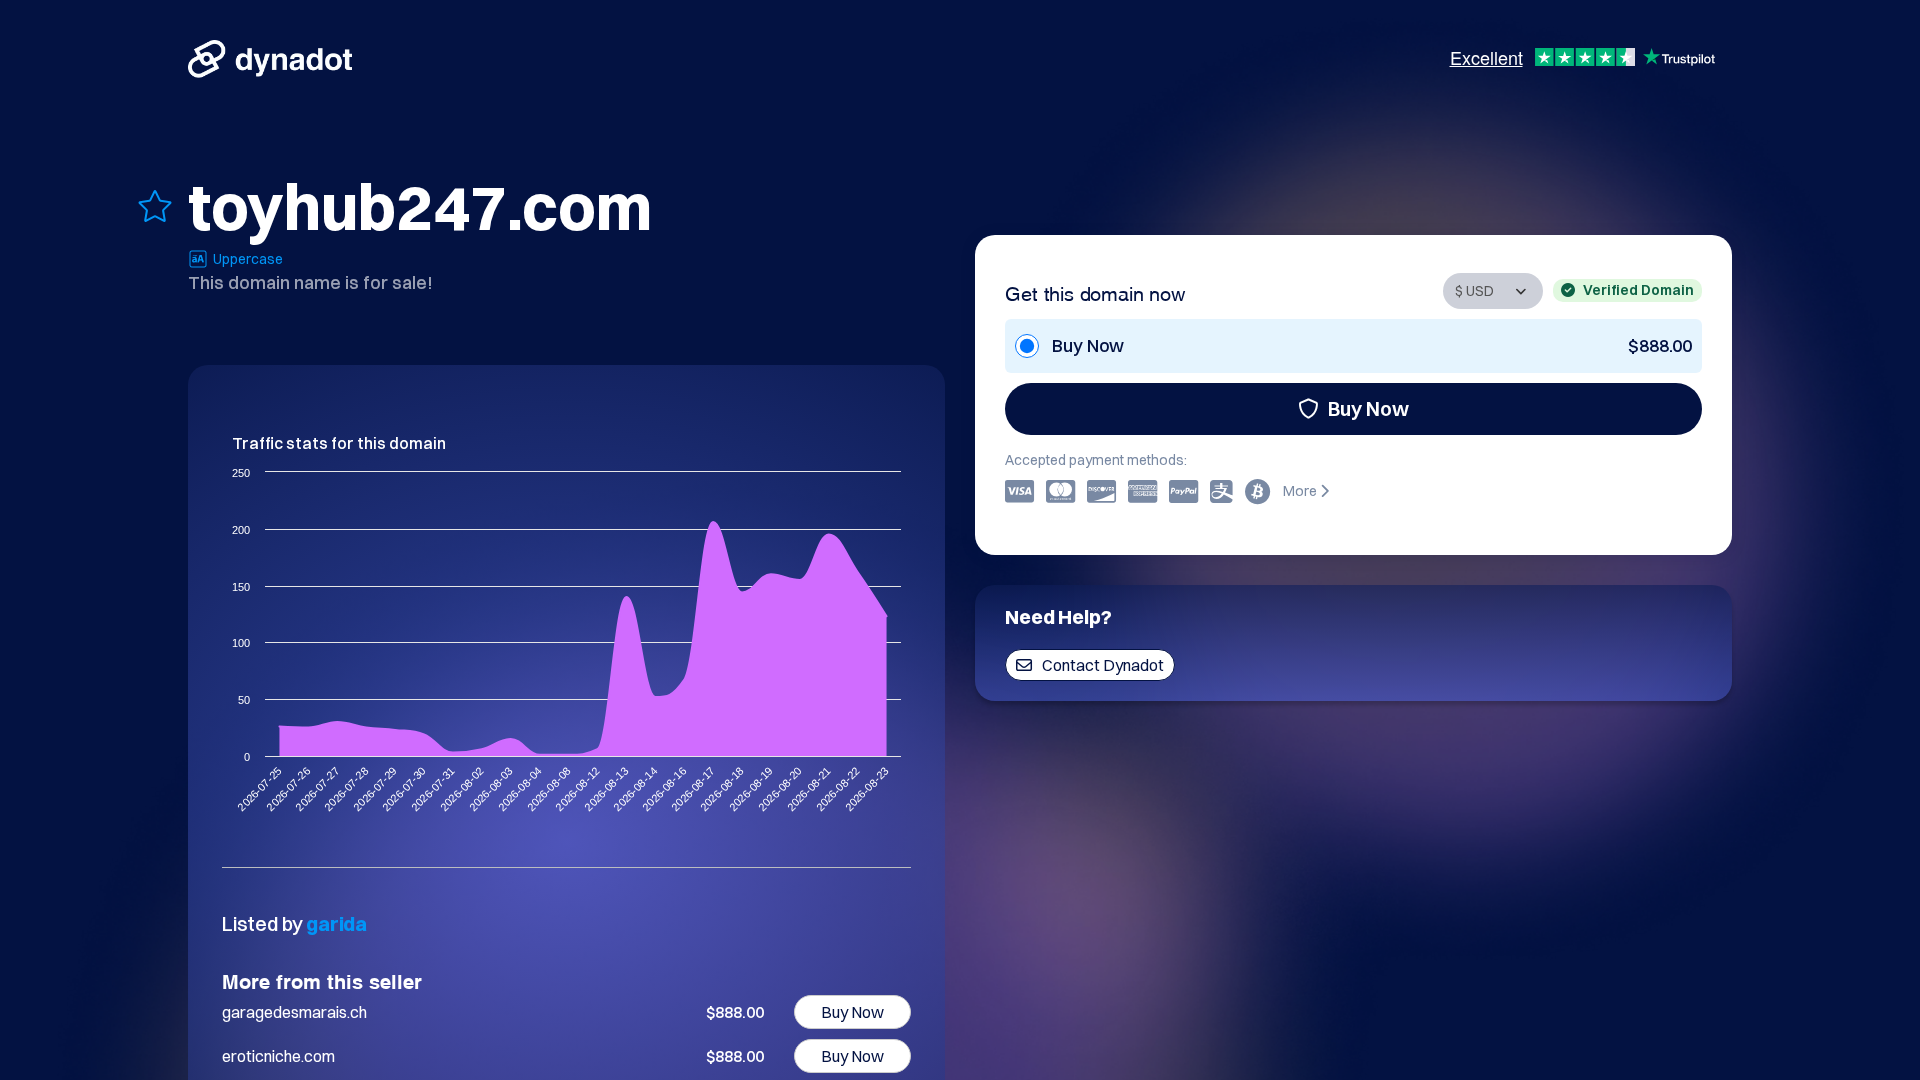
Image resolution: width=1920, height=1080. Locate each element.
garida (336, 923)
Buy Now (1368, 408)
